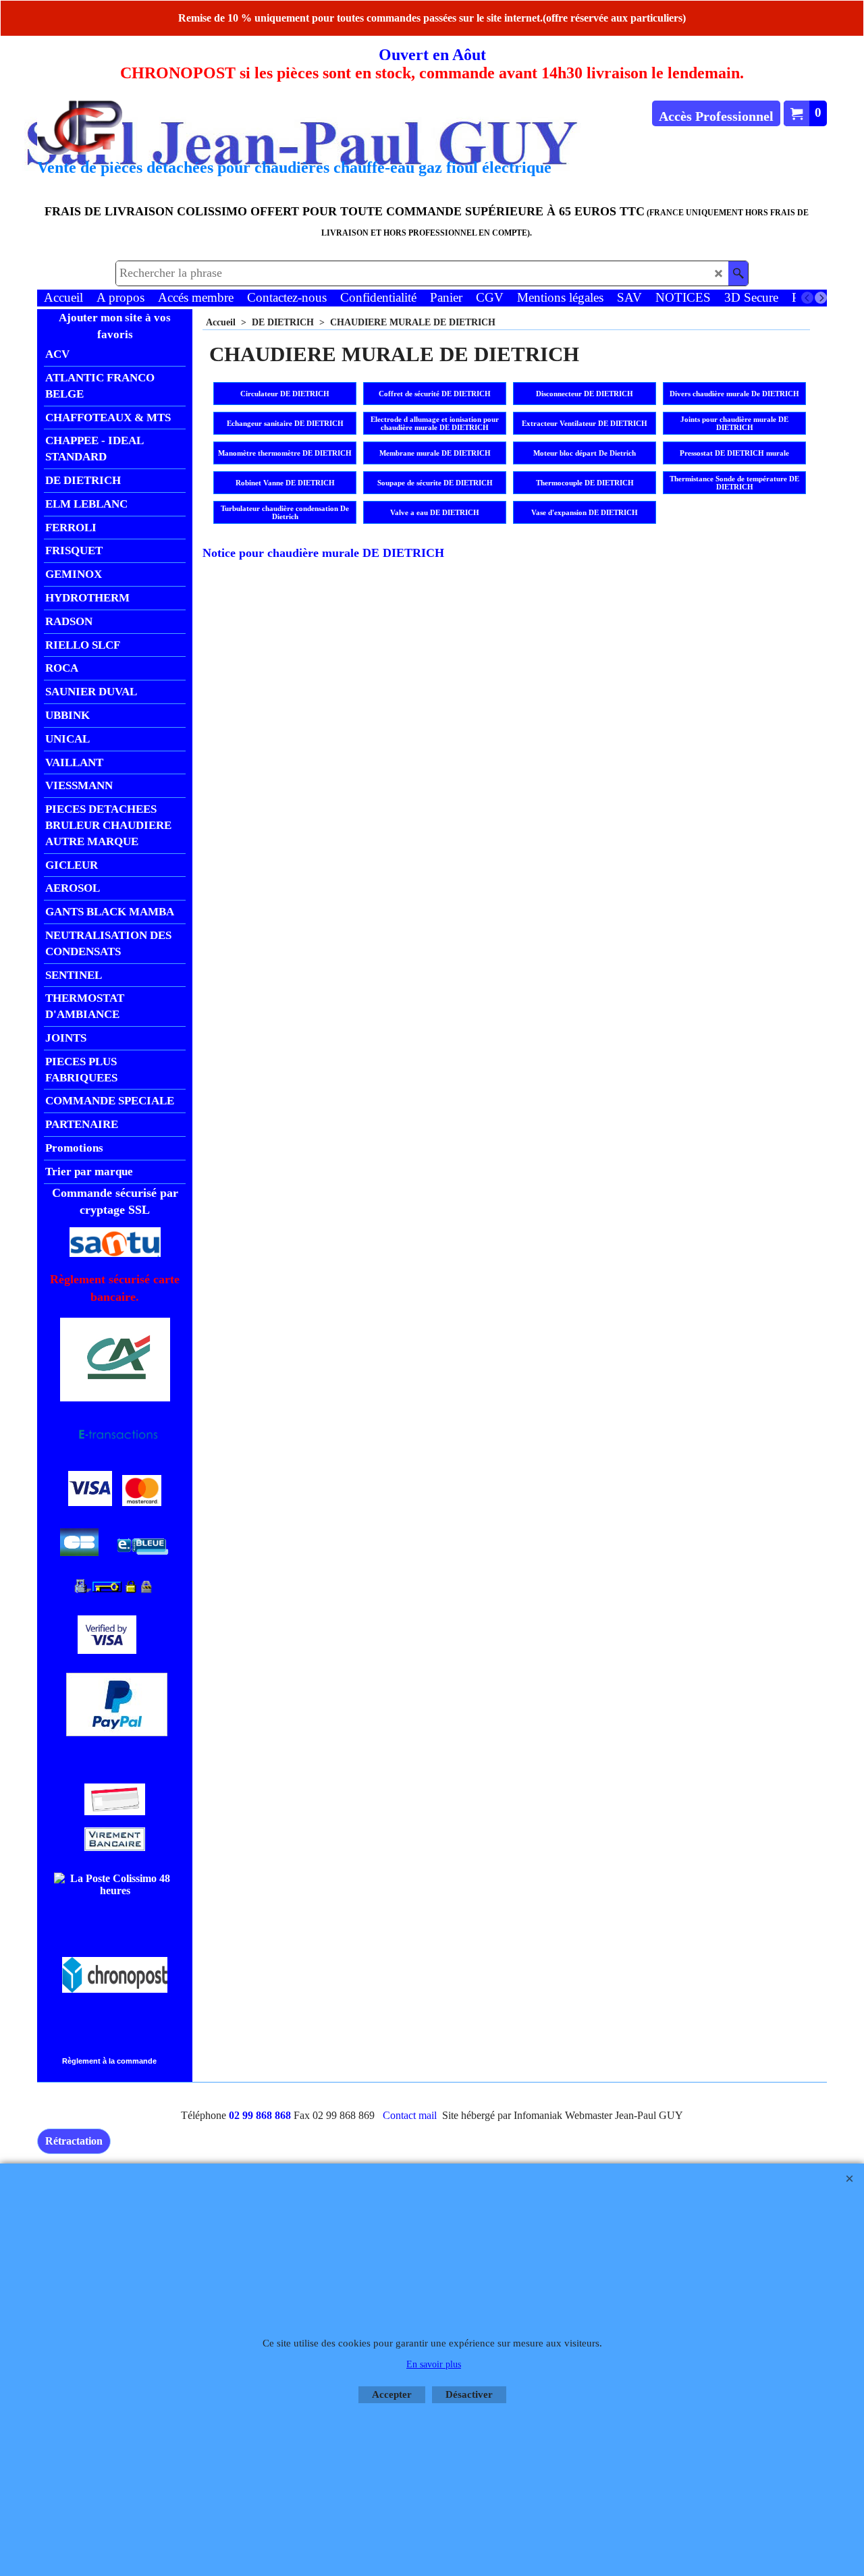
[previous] (807, 298)
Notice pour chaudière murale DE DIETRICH (323, 553)
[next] (821, 298)
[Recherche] (738, 273)
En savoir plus (434, 2364)
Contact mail (410, 2115)
